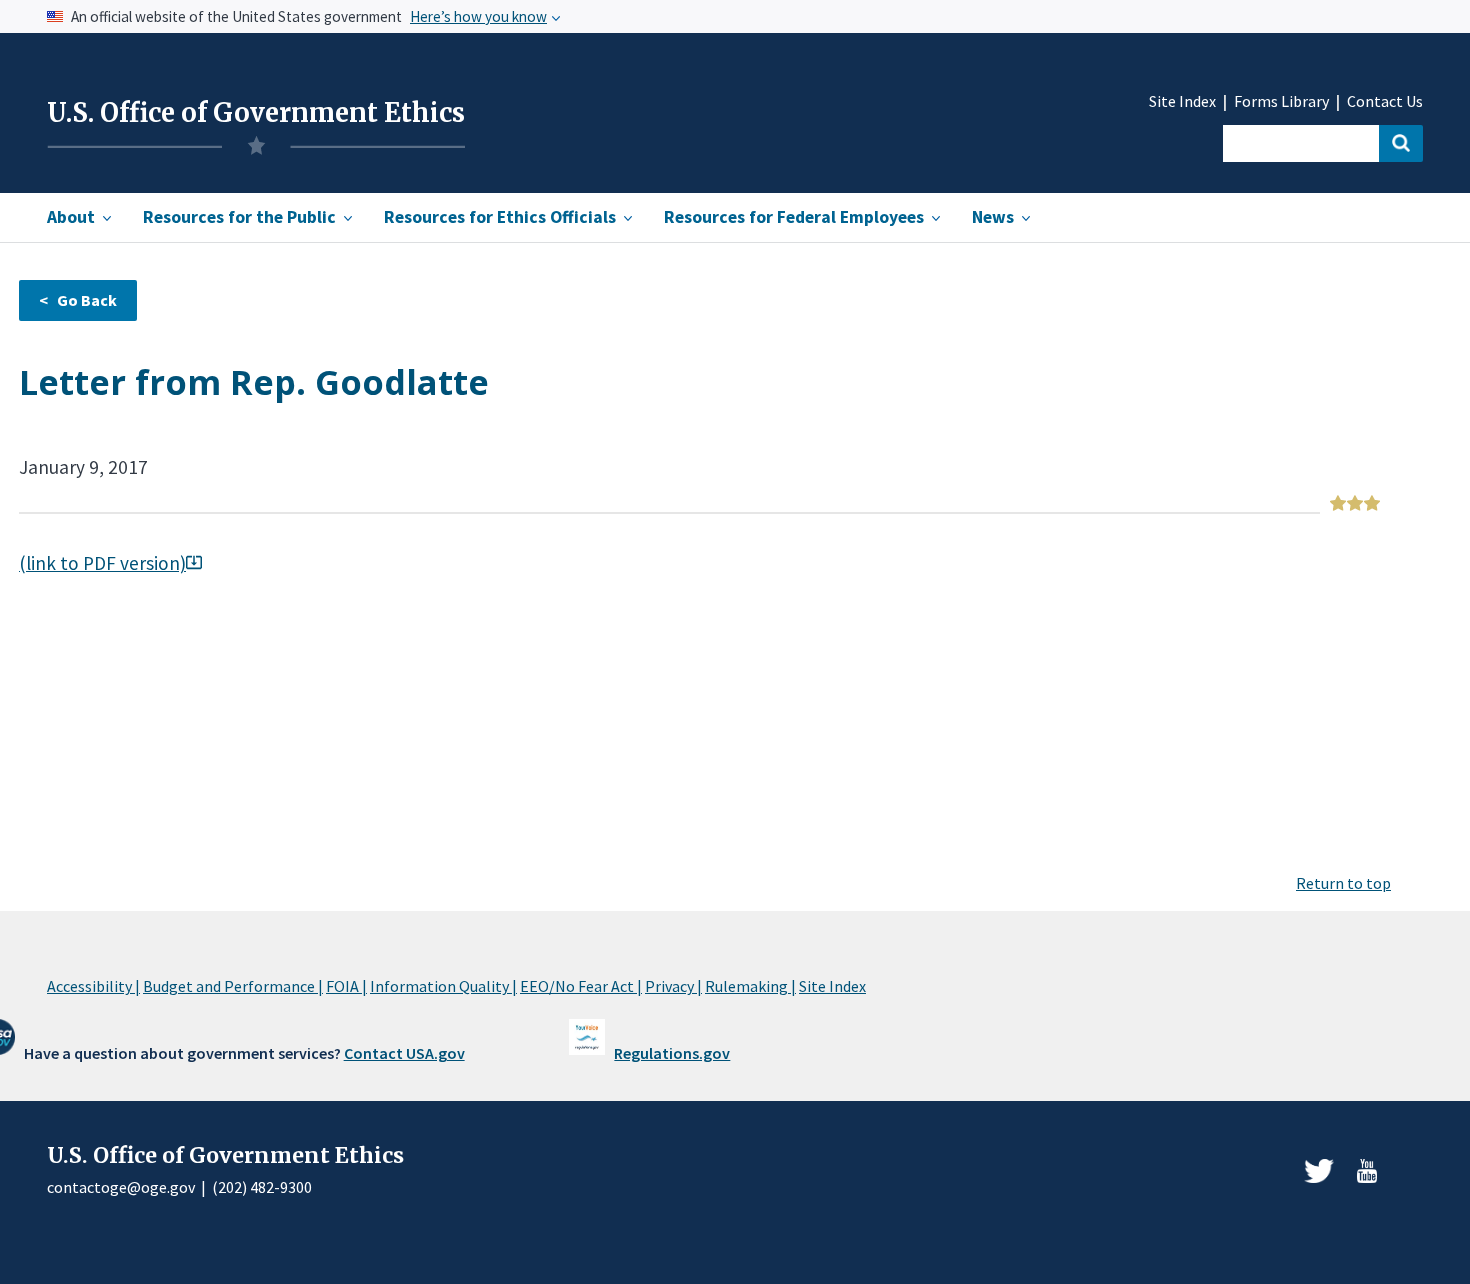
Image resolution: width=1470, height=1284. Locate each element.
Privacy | (673, 986)
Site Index (1182, 101)
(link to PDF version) (102, 563)
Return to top (1343, 883)
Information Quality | (443, 986)
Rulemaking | (750, 986)
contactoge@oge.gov (121, 1187)
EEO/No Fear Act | (581, 986)
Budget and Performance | (233, 986)
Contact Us (1385, 101)
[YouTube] (1367, 1171)
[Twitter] (1319, 1171)
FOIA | (346, 986)
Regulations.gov (672, 1053)
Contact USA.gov (404, 1053)
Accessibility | (93, 986)
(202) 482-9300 (262, 1187)
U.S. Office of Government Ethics (256, 113)
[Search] (1401, 143)
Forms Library (1281, 101)
